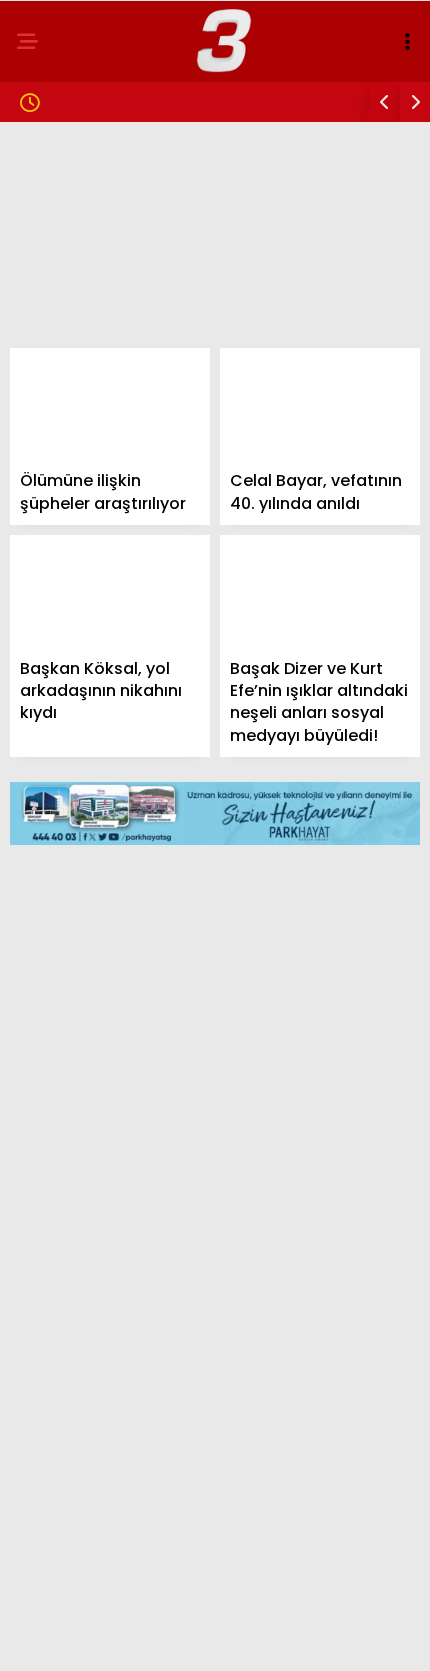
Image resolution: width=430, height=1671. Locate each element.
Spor (49, 367)
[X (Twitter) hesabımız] (138, 1638)
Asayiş (55, 407)
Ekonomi (62, 326)
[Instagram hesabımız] (205, 1638)
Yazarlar (66, 448)
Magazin (62, 245)
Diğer (50, 529)
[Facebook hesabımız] (70, 1638)
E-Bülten (63, 488)
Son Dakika (72, 205)
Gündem (60, 164)
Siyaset (58, 286)
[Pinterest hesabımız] (273, 1638)
